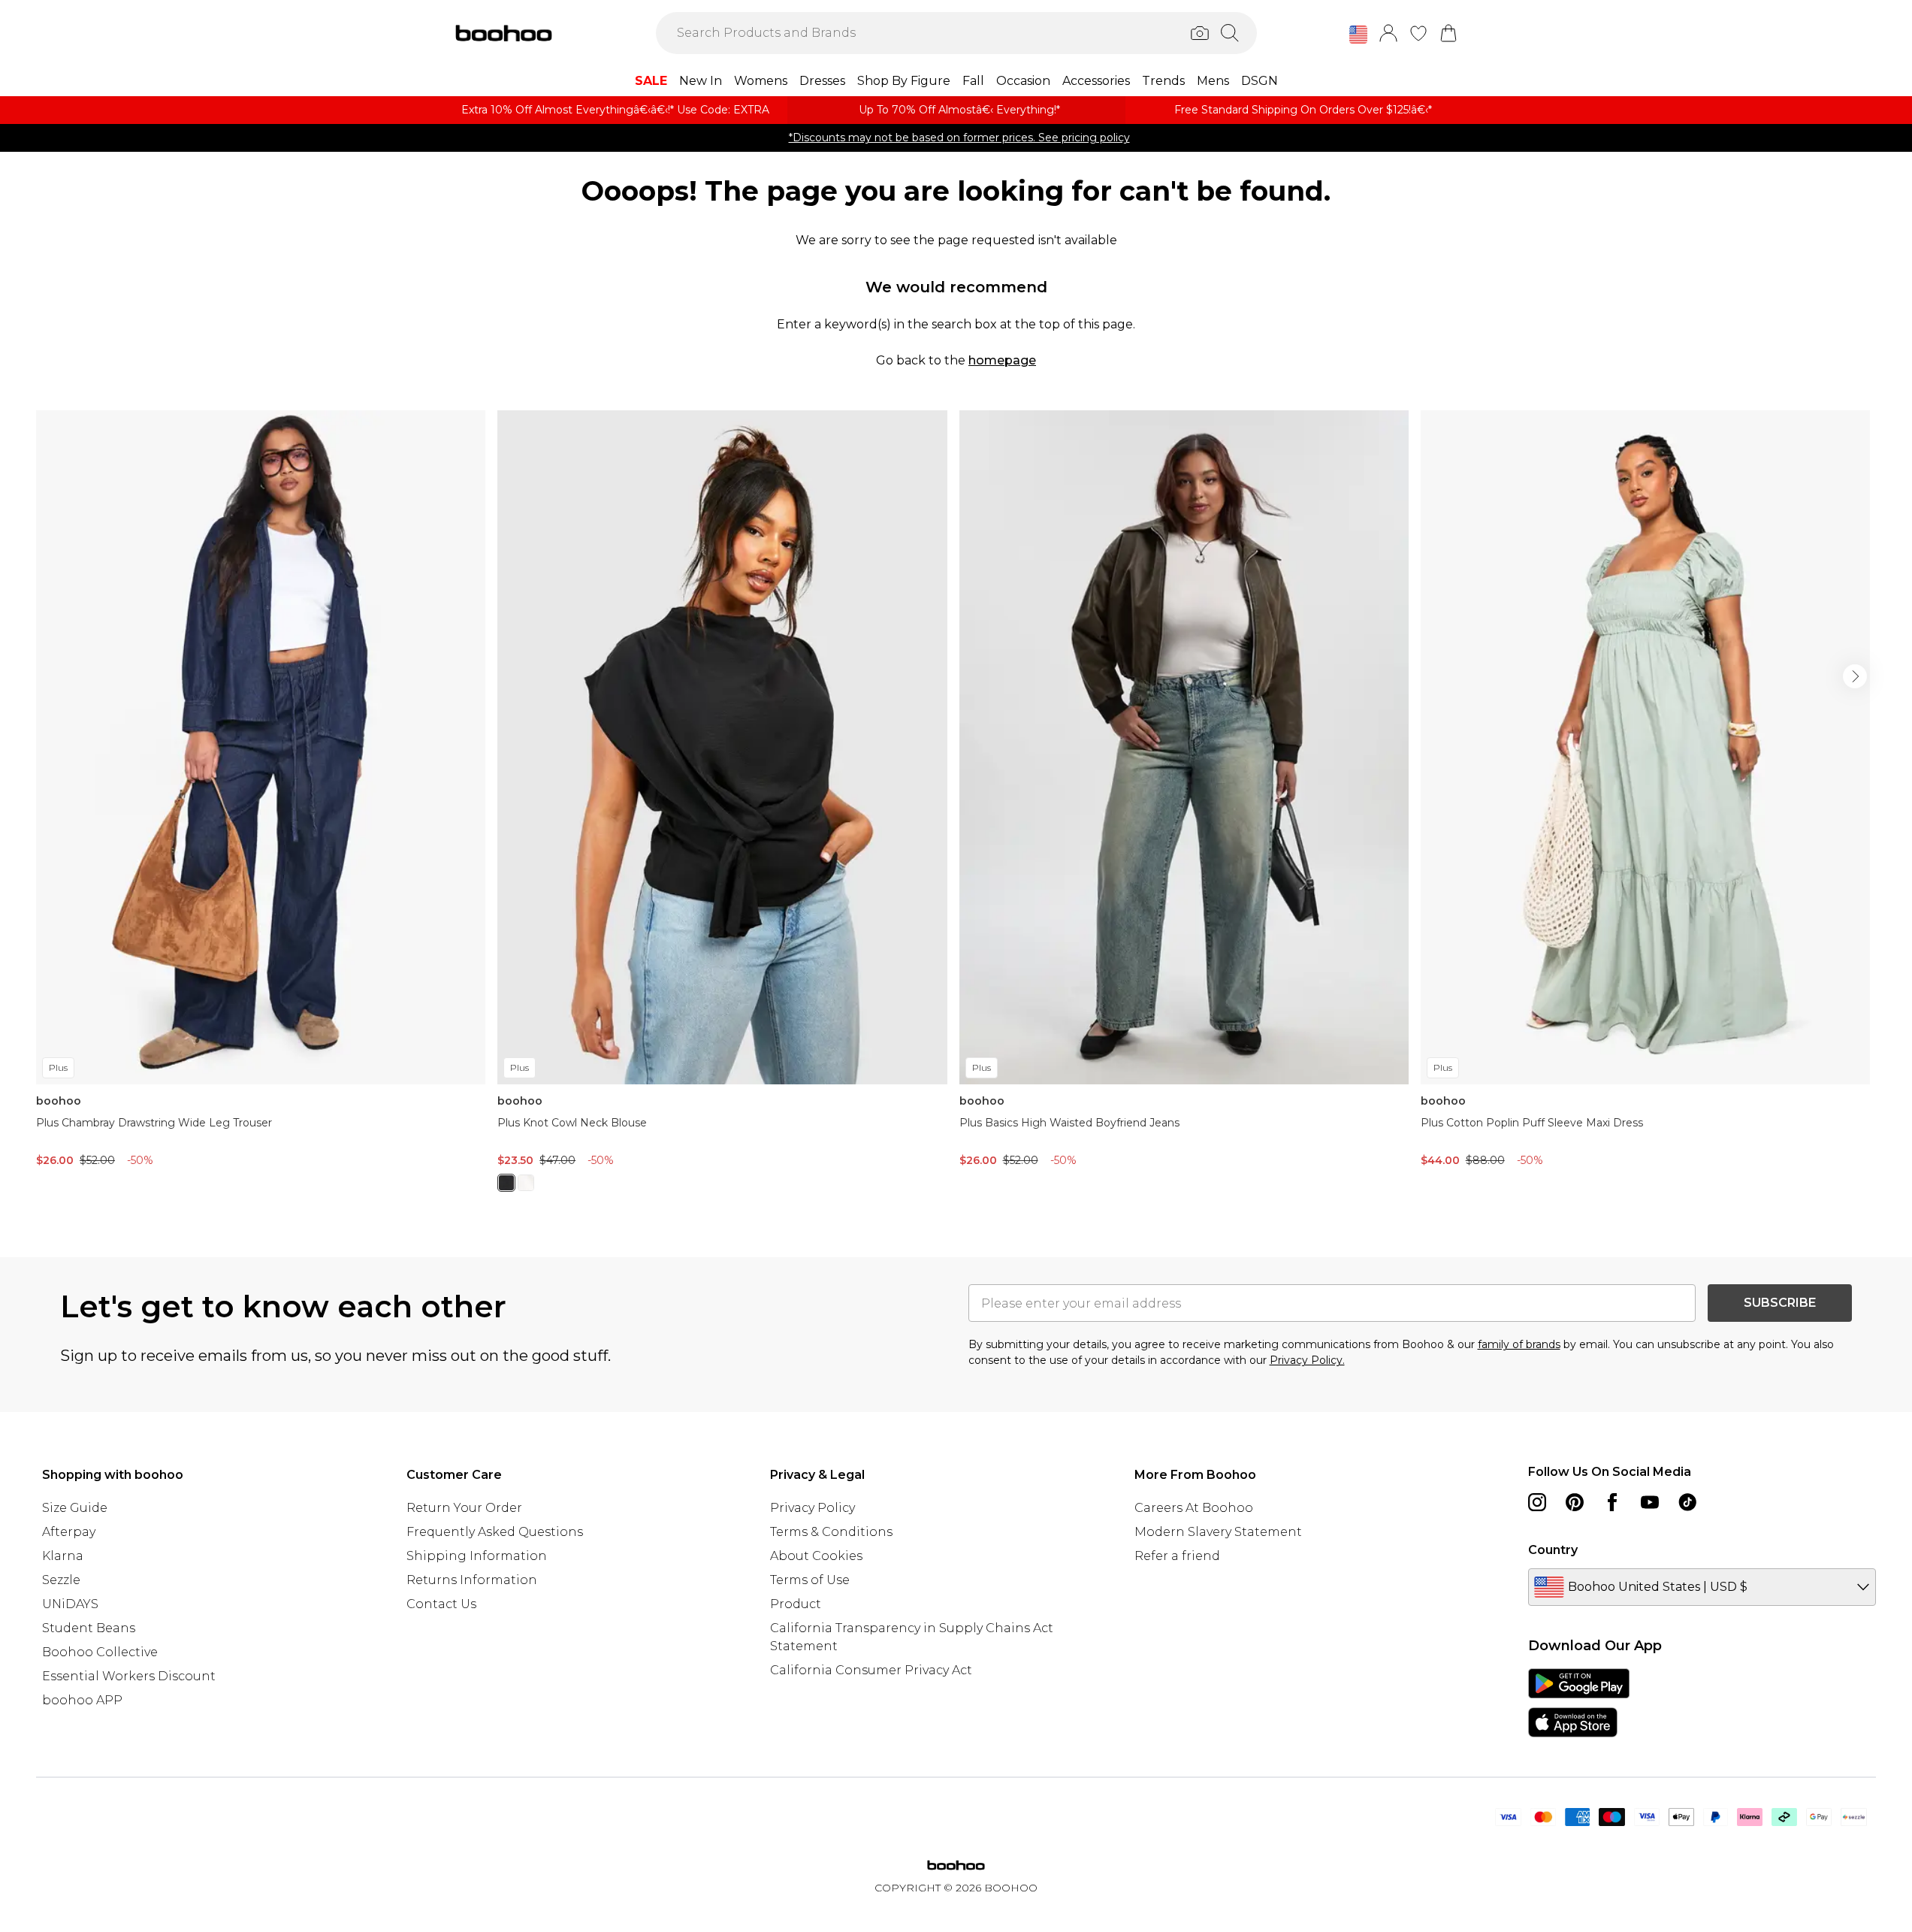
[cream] (526, 1183)
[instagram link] (1537, 1502)
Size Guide (75, 1508)
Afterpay (69, 1532)
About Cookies (816, 1556)
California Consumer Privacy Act (871, 1670)
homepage (1002, 360)
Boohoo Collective (100, 1652)
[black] (506, 1183)
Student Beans (89, 1628)
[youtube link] (1650, 1502)
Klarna (63, 1556)
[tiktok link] (1687, 1502)
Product (796, 1604)
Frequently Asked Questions (495, 1532)
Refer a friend (1177, 1556)
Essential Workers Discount (129, 1676)
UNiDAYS (70, 1604)
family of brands (1519, 1344)
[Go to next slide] (1855, 676)
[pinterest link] (1575, 1502)
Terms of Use (810, 1580)
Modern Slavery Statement (1218, 1532)
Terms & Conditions (831, 1532)
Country (1553, 1550)
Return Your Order (464, 1508)
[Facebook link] (1612, 1502)
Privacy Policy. (1307, 1360)
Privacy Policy (813, 1508)
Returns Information (472, 1580)
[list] (956, 810)
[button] (1358, 35)
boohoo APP (82, 1700)
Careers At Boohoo (1194, 1508)
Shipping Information (477, 1556)
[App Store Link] (1579, 1703)
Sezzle (61, 1580)
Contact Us (441, 1604)
